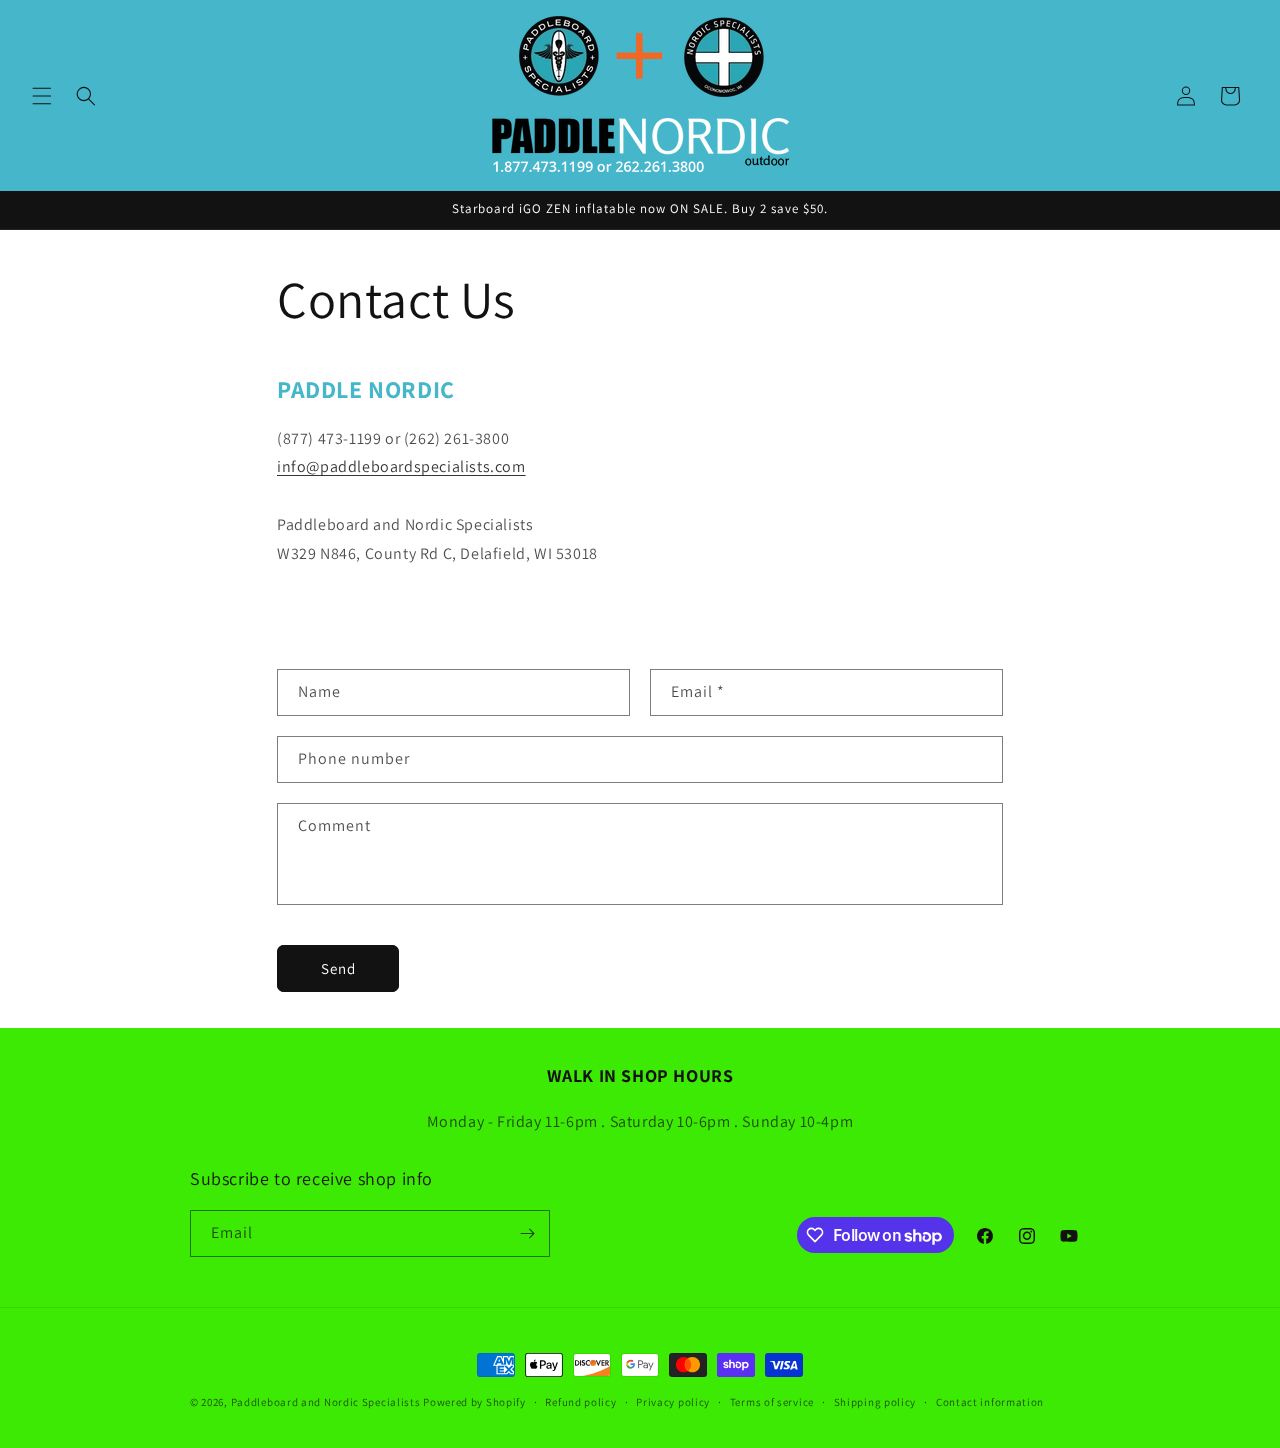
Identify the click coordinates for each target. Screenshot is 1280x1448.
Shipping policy (875, 1402)
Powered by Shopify (474, 1402)
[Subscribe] (527, 1233)
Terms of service (772, 1402)
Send (338, 968)
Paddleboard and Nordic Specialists (326, 1402)
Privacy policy (673, 1402)
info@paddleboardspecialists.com (401, 466)
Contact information (990, 1402)
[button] (42, 96)
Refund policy (580, 1402)
